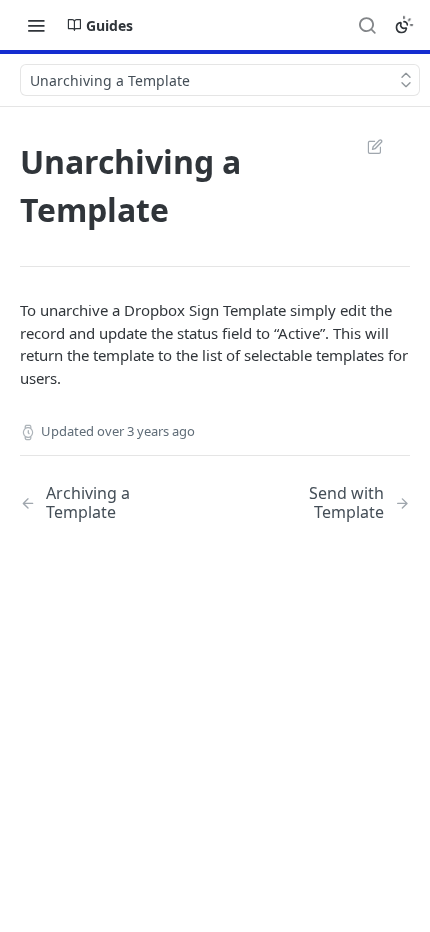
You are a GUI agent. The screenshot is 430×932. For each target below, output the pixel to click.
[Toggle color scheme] (404, 25)
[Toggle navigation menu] (36, 25)
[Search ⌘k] (367, 25)
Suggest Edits (365, 146)
